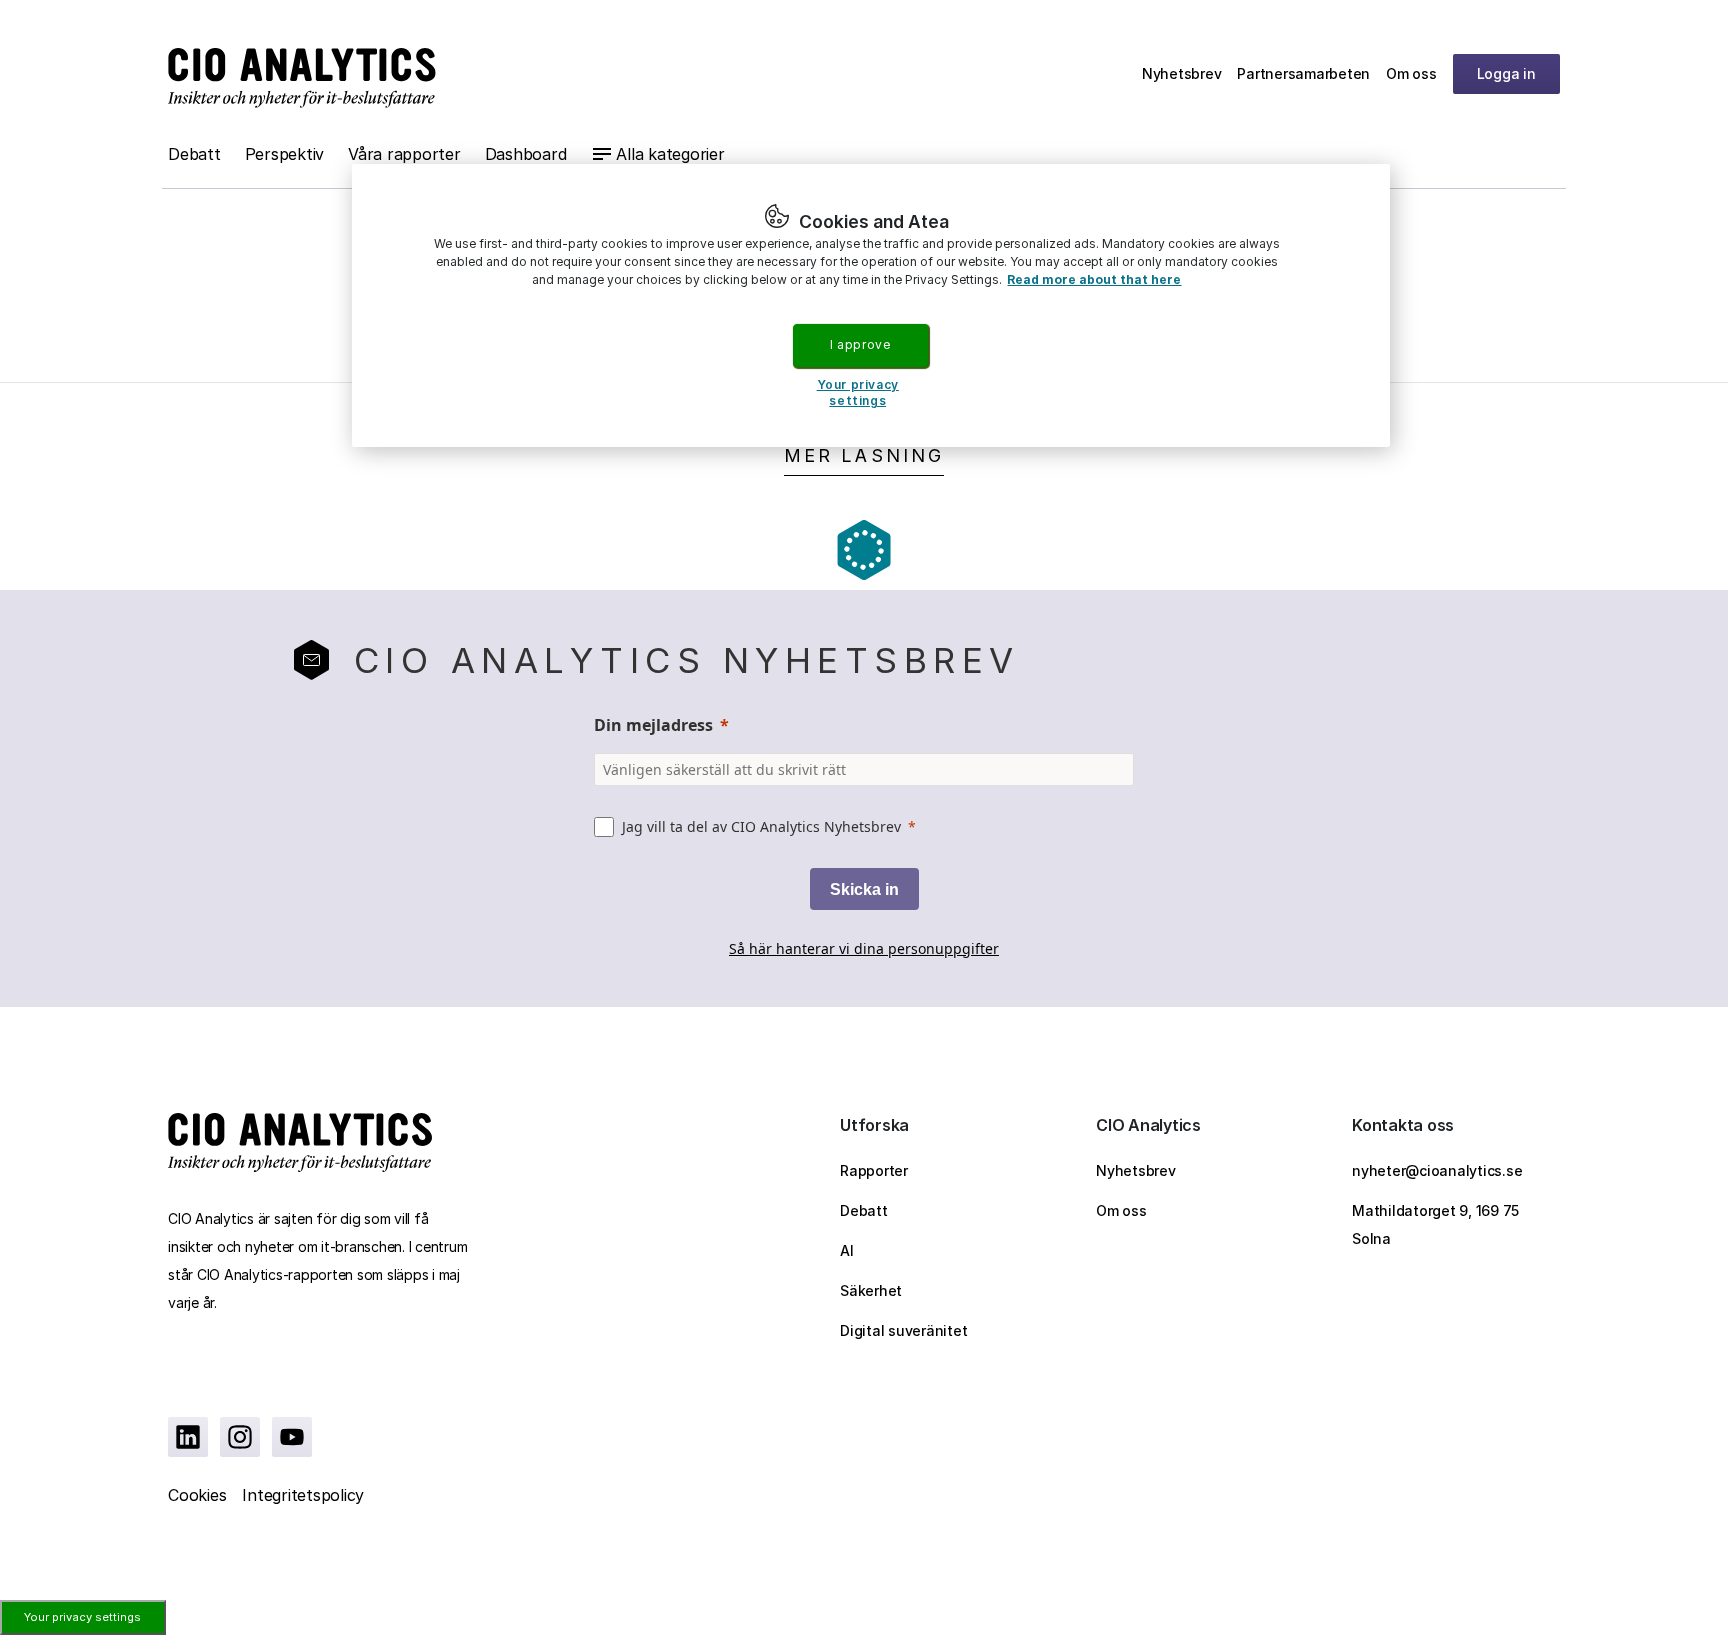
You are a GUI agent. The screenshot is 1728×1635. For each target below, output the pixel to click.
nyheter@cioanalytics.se (1437, 1170)
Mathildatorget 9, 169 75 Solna (1435, 1224)
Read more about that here (1094, 279)
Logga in (1506, 73)
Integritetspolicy (303, 1495)
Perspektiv (285, 154)
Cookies (197, 1495)
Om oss (1411, 73)
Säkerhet (871, 1290)
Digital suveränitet (903, 1330)
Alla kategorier (670, 154)
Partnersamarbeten (1303, 73)
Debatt (194, 154)
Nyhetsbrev (1182, 73)
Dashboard (526, 154)
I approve (860, 344)
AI (847, 1250)
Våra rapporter (404, 154)
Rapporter (874, 1170)
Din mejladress (653, 725)
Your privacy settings (82, 1617)
